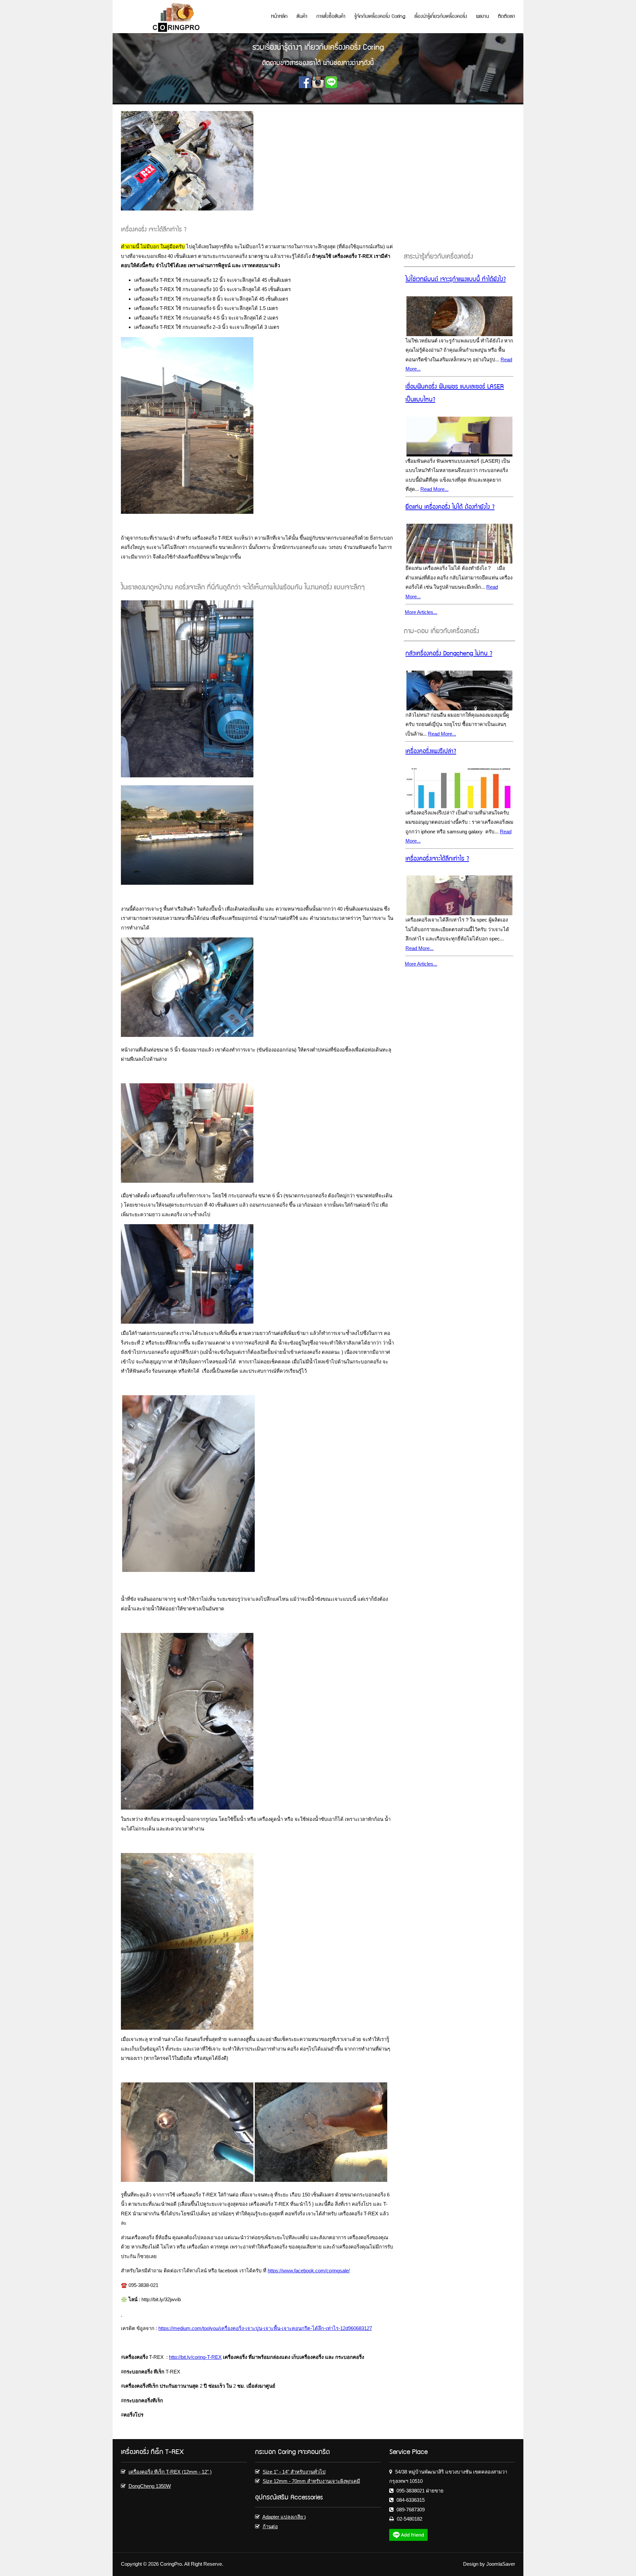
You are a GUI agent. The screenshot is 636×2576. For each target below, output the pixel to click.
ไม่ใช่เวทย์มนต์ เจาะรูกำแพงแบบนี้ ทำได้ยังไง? (456, 280)
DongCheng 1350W (150, 2486)
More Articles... (421, 612)
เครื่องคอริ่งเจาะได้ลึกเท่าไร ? (437, 859)
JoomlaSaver (501, 2564)
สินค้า (302, 17)
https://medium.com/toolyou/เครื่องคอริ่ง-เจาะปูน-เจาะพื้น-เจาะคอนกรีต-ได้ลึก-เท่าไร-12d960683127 (265, 2328)
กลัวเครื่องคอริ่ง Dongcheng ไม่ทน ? (449, 654)
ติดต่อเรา (506, 17)
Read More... (434, 489)
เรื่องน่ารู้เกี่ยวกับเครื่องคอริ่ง (441, 17)
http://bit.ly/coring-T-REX (195, 2357)
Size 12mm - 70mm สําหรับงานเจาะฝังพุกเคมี (311, 2481)
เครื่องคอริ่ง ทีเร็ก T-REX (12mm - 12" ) (170, 2472)
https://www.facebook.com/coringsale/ (309, 2271)
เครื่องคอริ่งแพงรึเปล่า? (431, 752)
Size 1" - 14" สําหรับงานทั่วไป (294, 2472)
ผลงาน (482, 17)
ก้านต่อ (270, 2526)
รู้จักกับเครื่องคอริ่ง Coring (380, 17)
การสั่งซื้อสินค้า (331, 17)
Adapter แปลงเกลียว (284, 2517)
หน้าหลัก (279, 17)
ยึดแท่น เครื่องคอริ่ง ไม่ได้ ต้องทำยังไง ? (450, 508)
